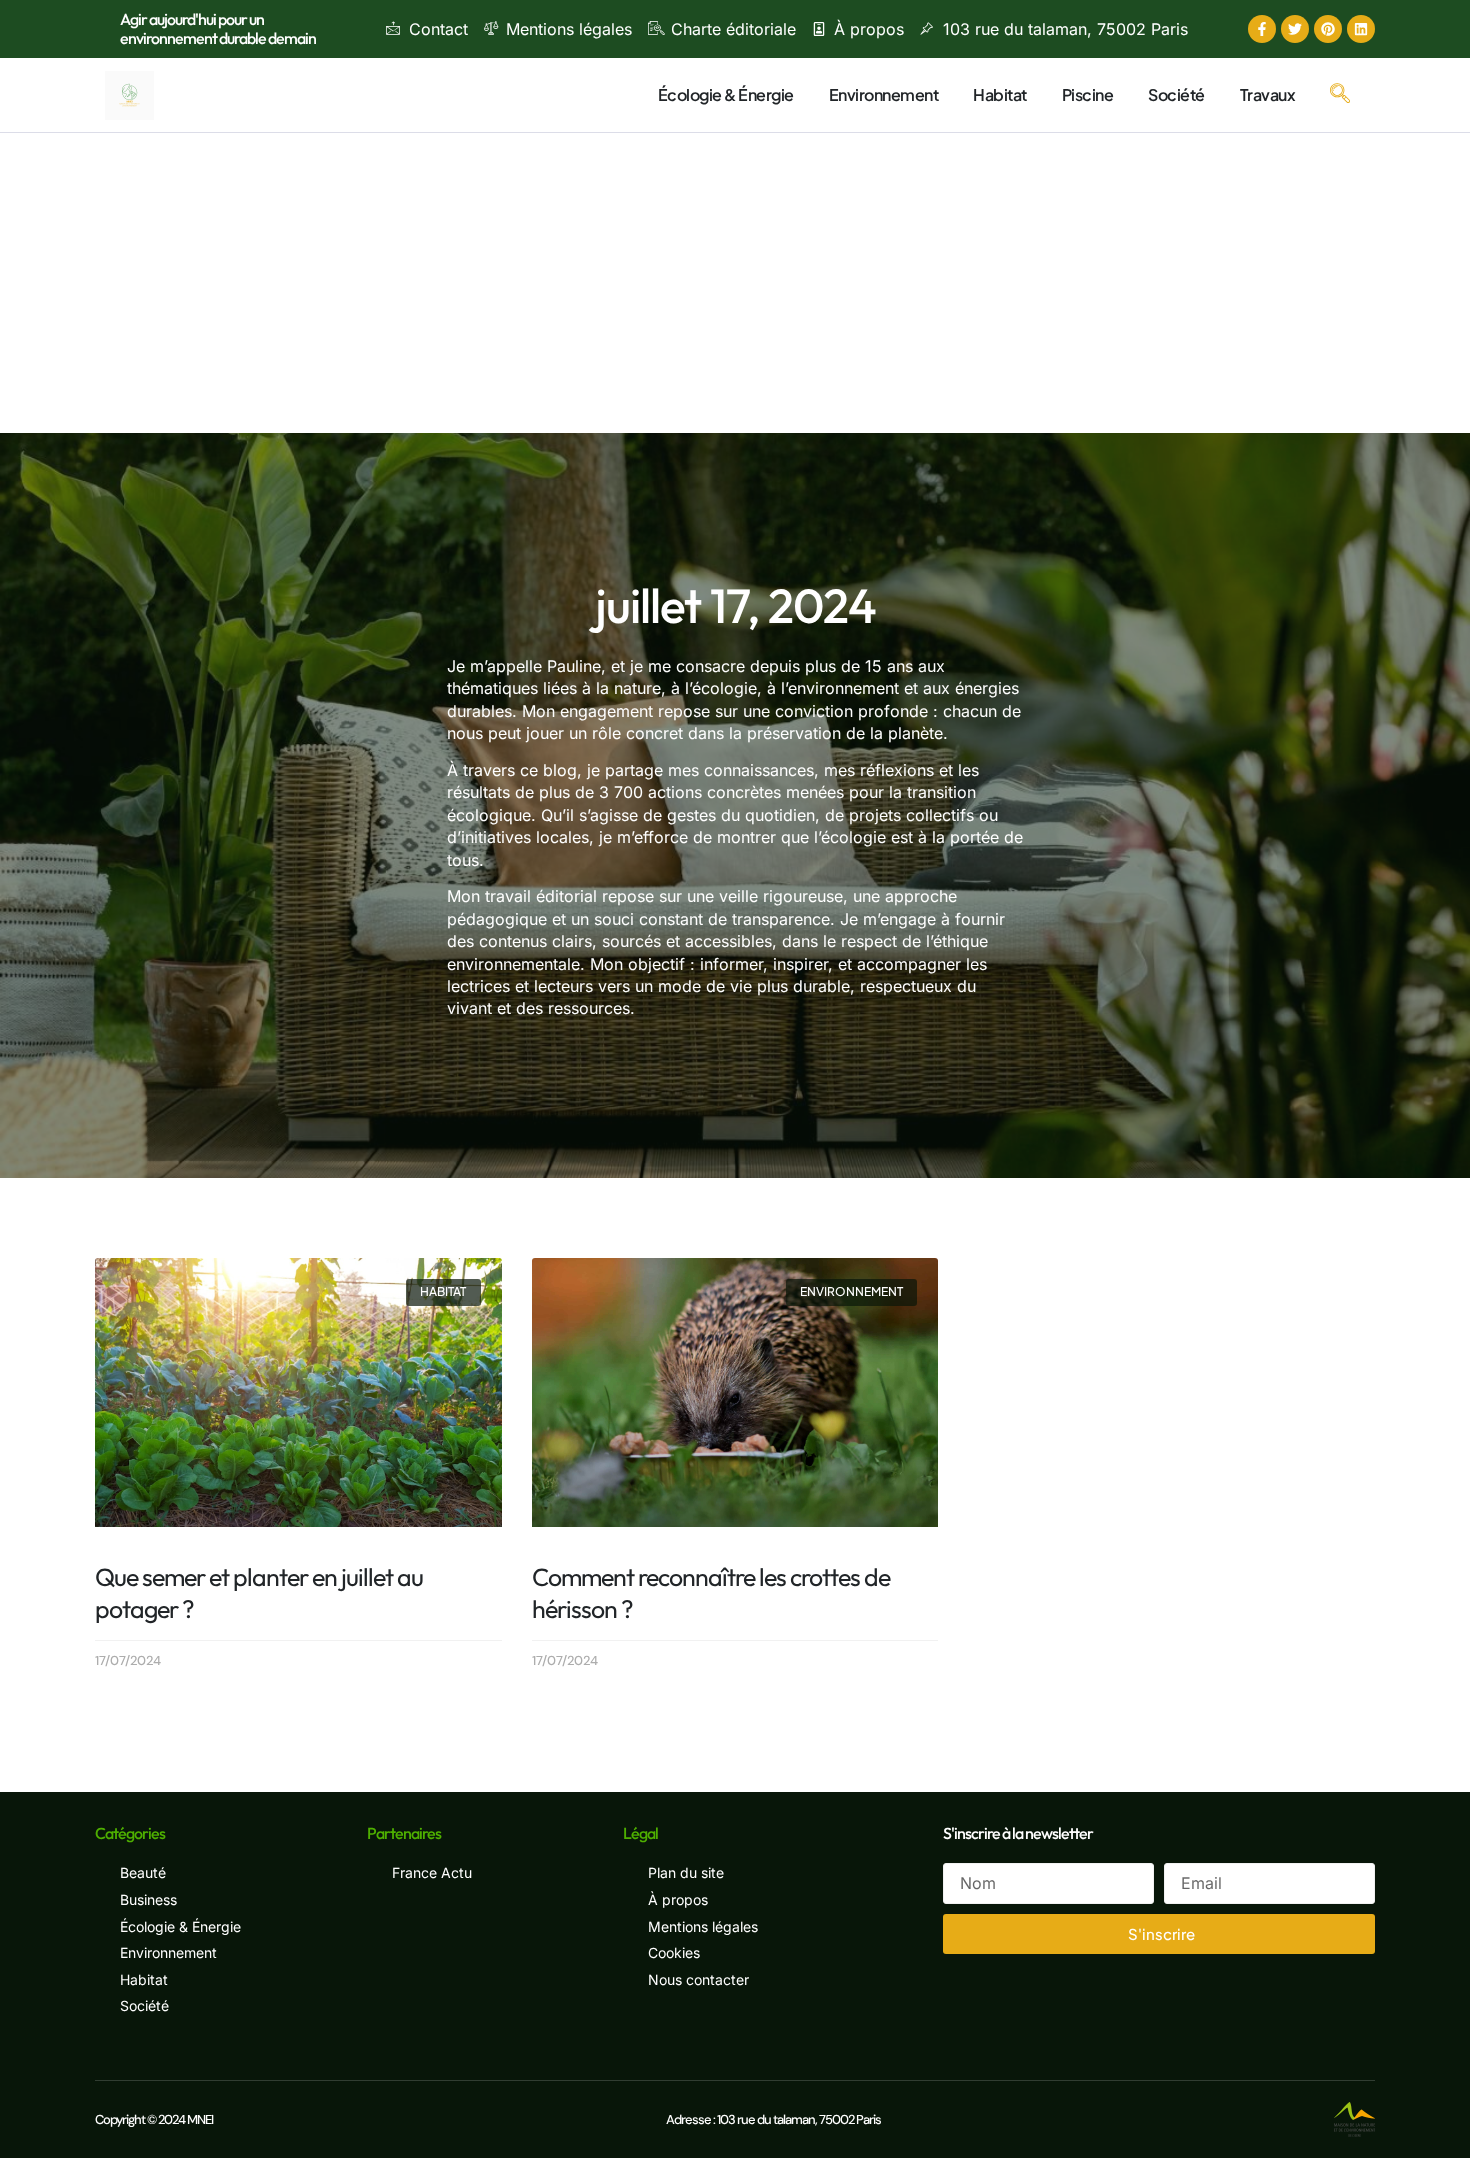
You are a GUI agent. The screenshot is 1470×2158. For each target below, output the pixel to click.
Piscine (1088, 94)
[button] (1340, 95)
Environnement (884, 94)
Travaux (1268, 94)
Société (1176, 94)
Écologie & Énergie (726, 94)
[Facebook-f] (1262, 29)
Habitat (1000, 94)
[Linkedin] (1361, 29)
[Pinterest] (1328, 29)
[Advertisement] (735, 283)
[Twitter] (1295, 29)
